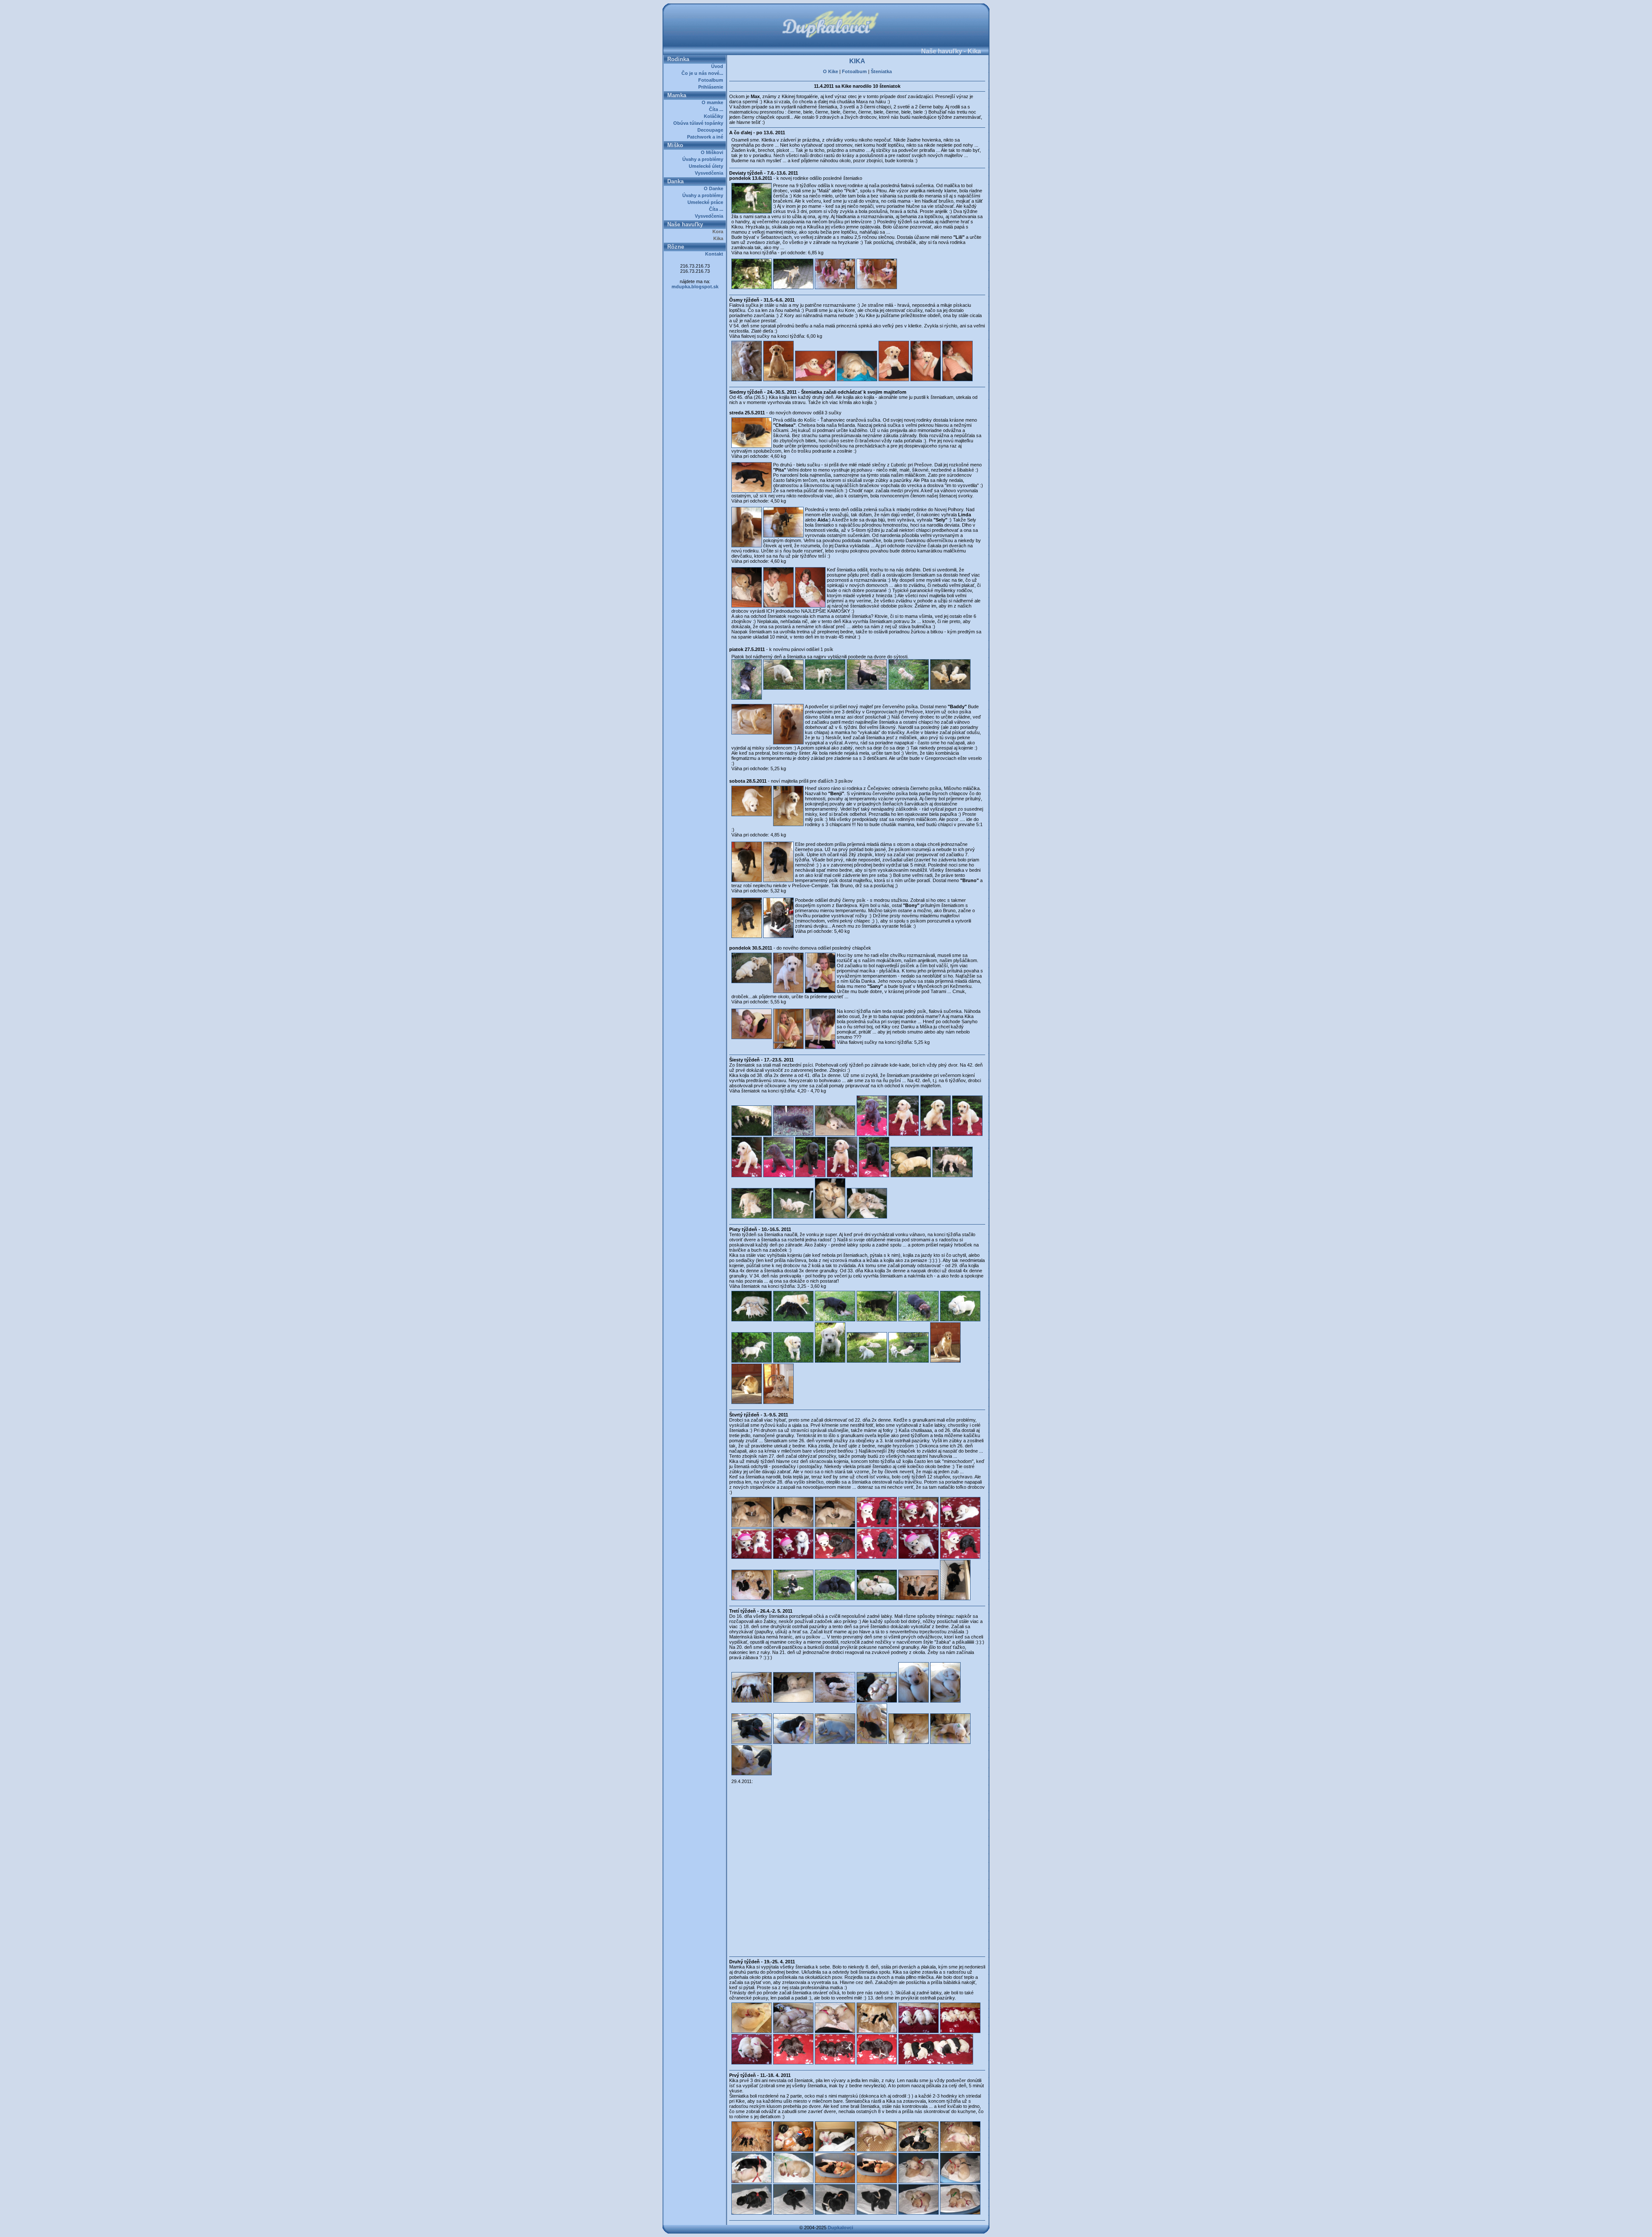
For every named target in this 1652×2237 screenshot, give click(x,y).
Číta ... (717, 109)
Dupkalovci (840, 2228)
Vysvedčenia (710, 173)
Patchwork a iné (706, 137)
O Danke (715, 188)
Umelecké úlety (707, 166)
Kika (720, 238)
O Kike (831, 71)
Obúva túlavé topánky (700, 123)
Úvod (718, 66)
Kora (719, 231)
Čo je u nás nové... (704, 73)
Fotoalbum (712, 80)
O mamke (714, 102)
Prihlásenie (712, 87)
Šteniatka (881, 71)
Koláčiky (715, 116)
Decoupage (712, 130)
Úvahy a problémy (704, 159)
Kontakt (715, 254)
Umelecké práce (707, 202)
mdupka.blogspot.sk (695, 287)
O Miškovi (713, 152)
